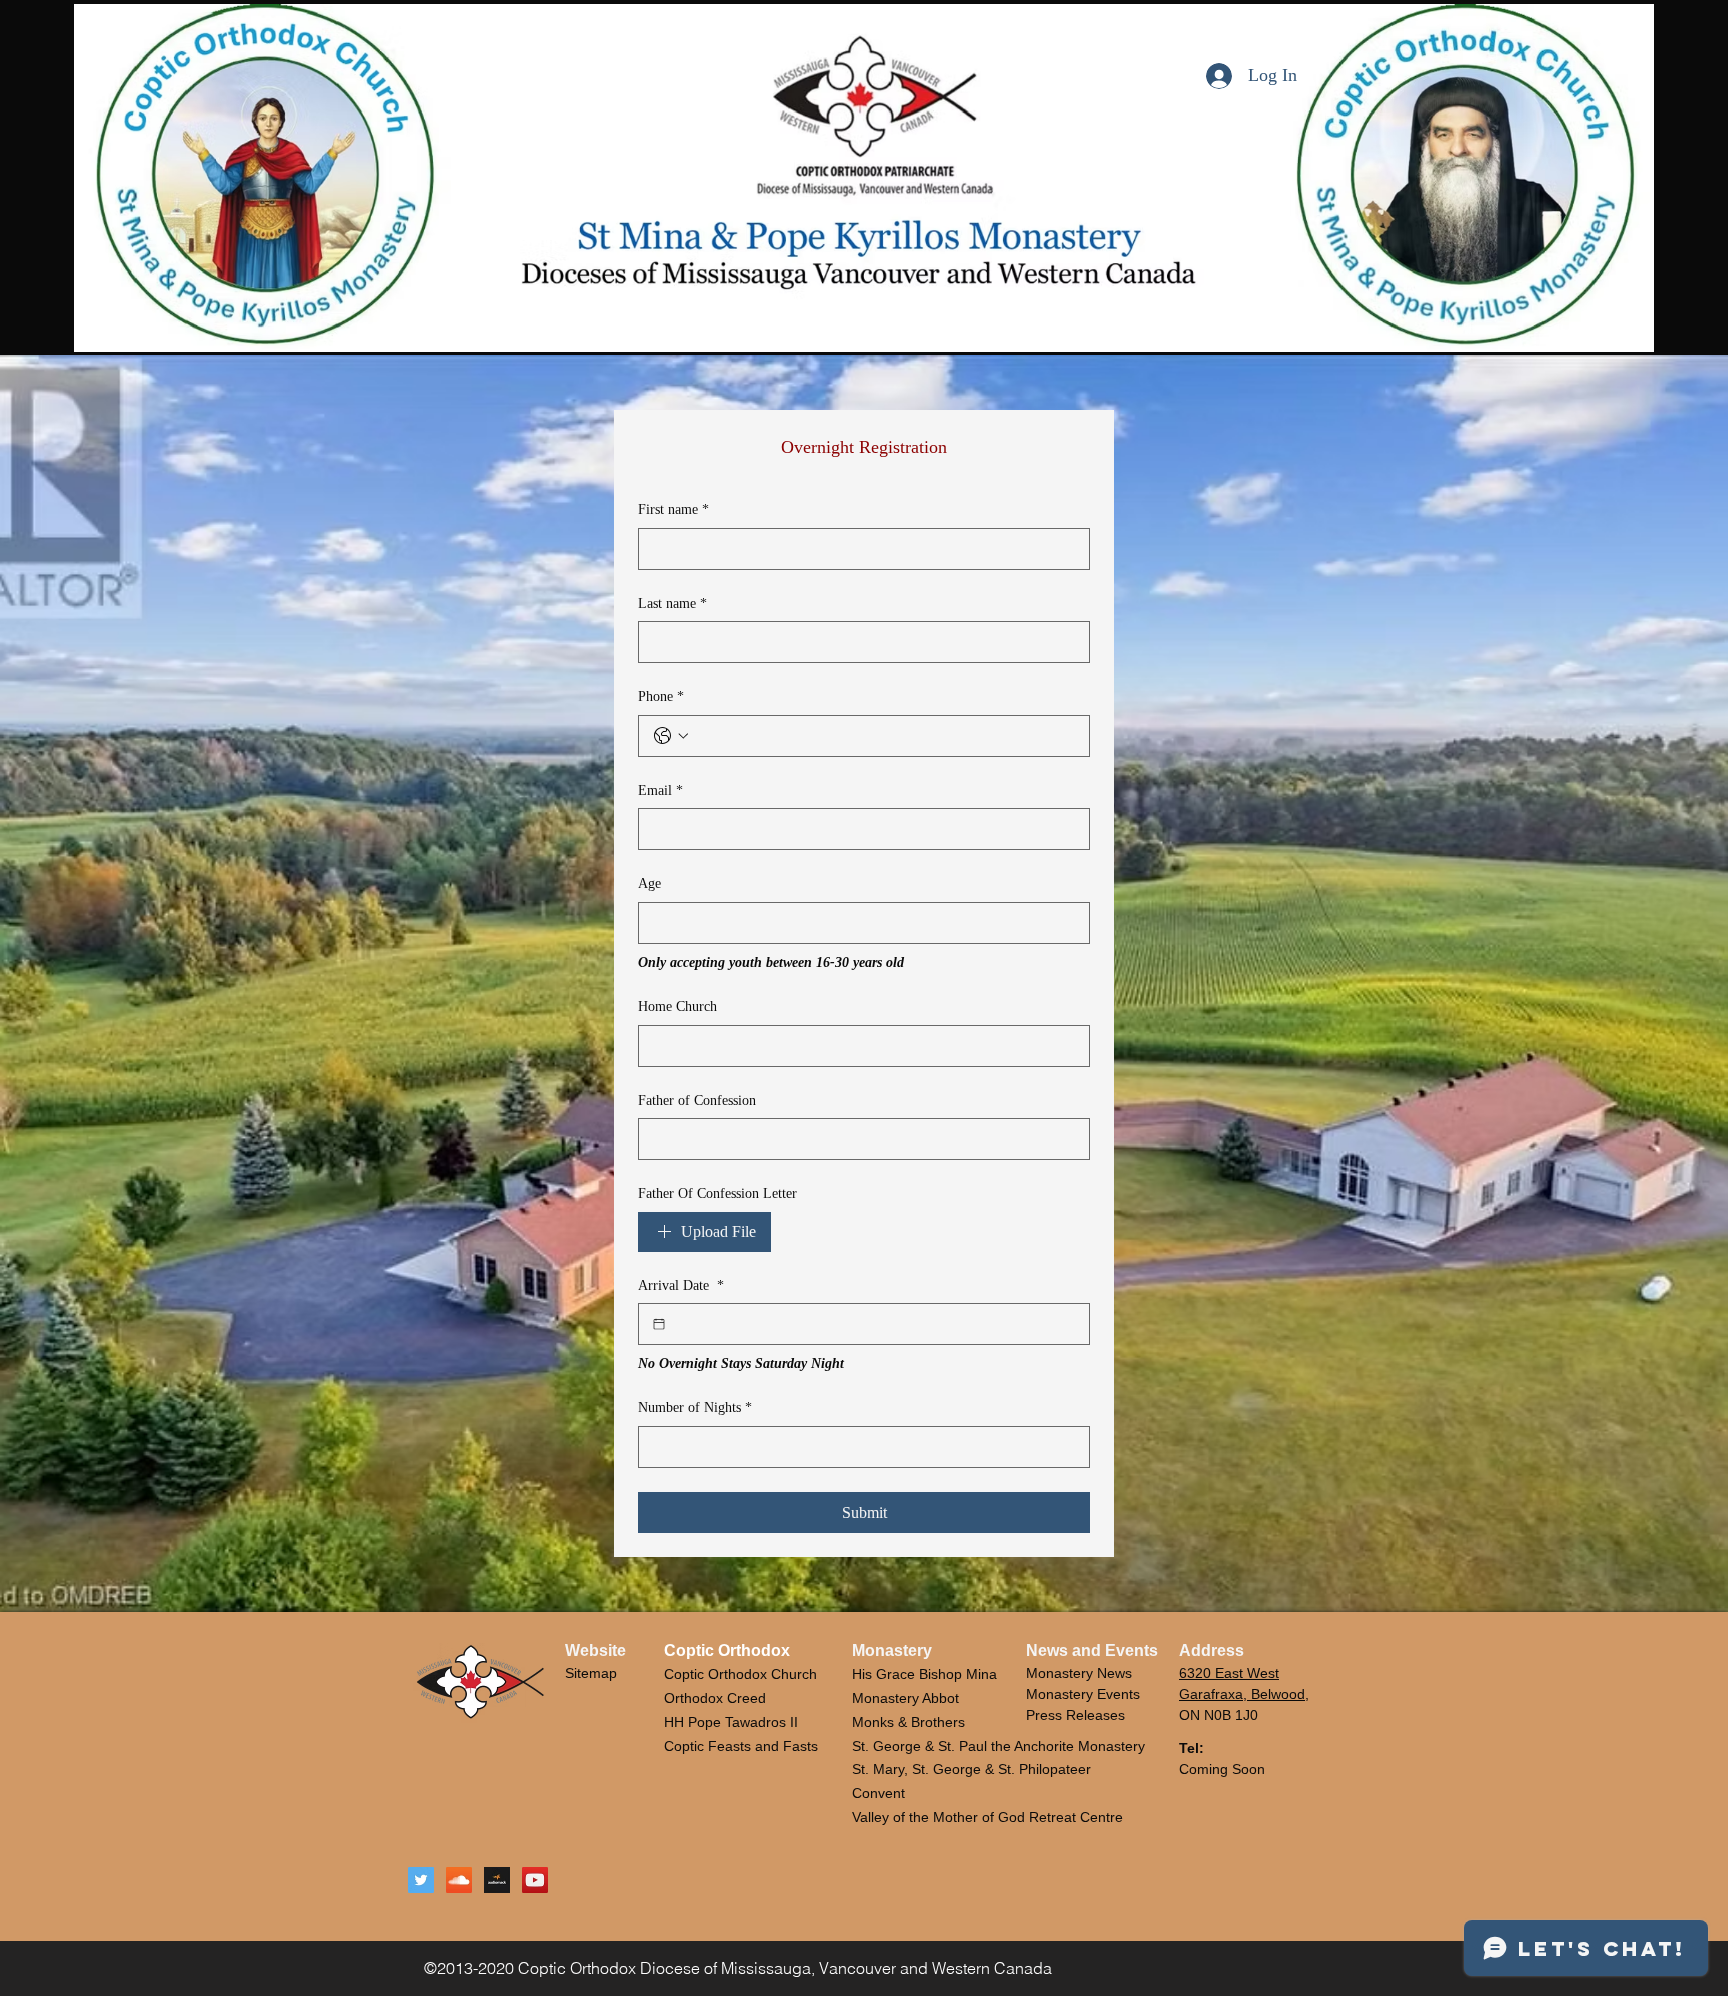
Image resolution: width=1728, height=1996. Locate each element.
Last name (672, 603)
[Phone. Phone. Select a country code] (671, 736)
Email (660, 790)
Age (649, 883)
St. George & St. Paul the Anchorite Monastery (998, 1746)
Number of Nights (695, 1407)
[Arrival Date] (659, 1324)
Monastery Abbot (905, 1698)
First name (673, 509)
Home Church (677, 1006)
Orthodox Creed (715, 1698)
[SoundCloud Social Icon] (459, 1880)
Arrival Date (681, 1285)
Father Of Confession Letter (717, 1193)
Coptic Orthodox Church (740, 1674)
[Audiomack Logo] (497, 1880)
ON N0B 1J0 (1218, 1715)
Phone (661, 696)
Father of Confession (697, 1100)
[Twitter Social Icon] (421, 1880)
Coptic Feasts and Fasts (741, 1746)
